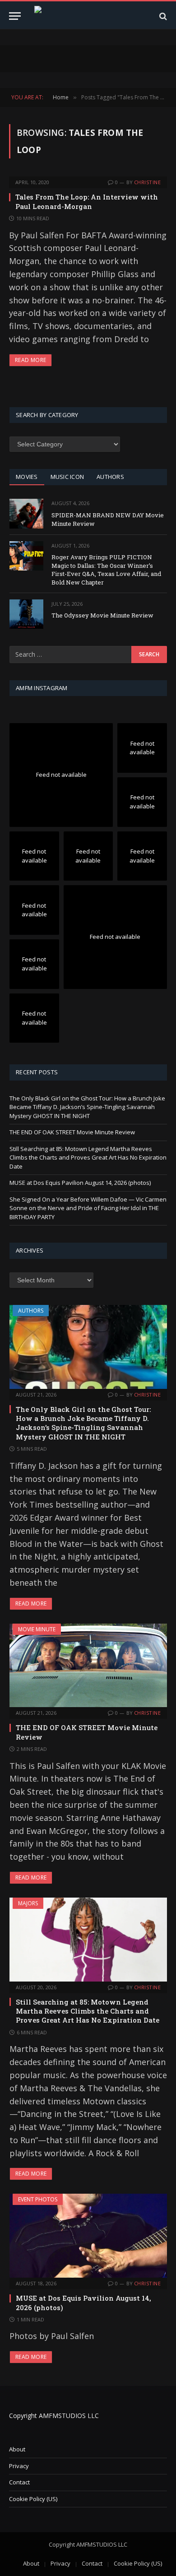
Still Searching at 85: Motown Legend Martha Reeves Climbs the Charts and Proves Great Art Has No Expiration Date (88, 1158)
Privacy (19, 2466)
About (17, 2449)
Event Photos (38, 2199)
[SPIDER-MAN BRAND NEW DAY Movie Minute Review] (26, 513)
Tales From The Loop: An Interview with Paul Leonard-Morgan (87, 201)
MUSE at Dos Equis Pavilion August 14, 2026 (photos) (80, 1183)
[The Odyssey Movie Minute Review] (26, 614)
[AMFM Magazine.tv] (92, 16)
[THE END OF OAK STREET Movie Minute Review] (88, 1666)
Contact (19, 2482)
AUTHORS (110, 477)
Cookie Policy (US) (33, 2499)
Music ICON (67, 477)
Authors (31, 1311)
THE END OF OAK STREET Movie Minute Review (72, 1132)
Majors (28, 1903)
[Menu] (15, 16)
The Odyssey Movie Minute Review (102, 615)
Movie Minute (37, 1629)
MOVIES (27, 477)
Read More (30, 360)
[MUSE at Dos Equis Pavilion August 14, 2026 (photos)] (88, 2236)
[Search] (162, 16)
